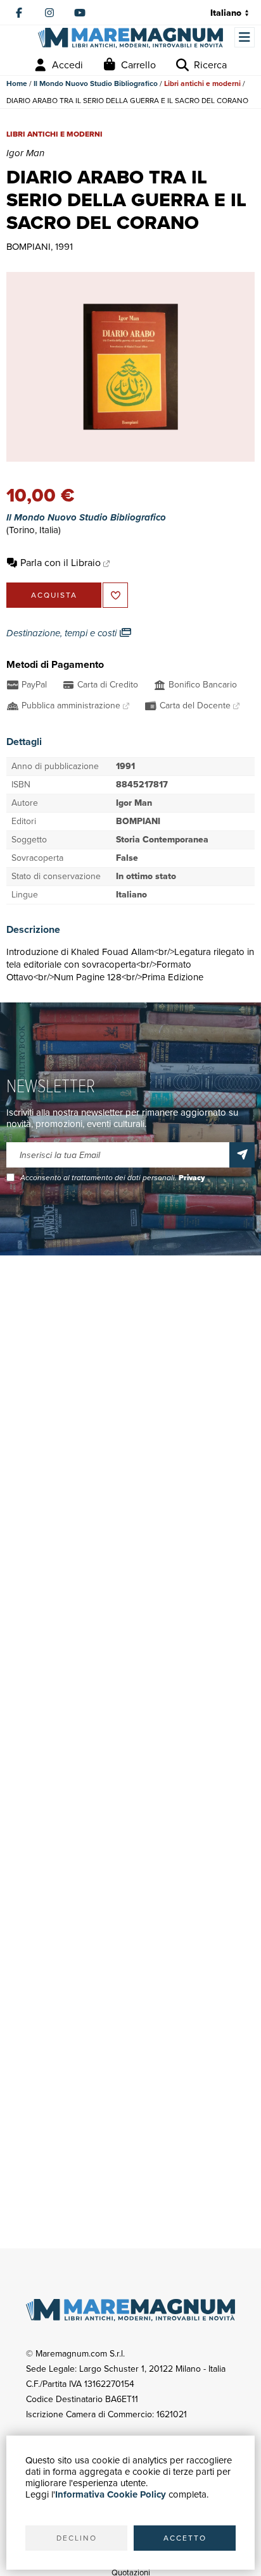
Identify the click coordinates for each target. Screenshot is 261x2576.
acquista (54, 595)
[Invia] (242, 1155)
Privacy (192, 1178)
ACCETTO (185, 2538)
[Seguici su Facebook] (19, 13)
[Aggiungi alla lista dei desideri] (115, 595)
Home (17, 83)
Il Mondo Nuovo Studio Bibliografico (96, 83)
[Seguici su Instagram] (49, 13)
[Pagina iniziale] (130, 38)
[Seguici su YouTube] (80, 13)
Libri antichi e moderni (202, 83)
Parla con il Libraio (60, 563)
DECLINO (77, 2538)
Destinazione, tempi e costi (63, 633)
